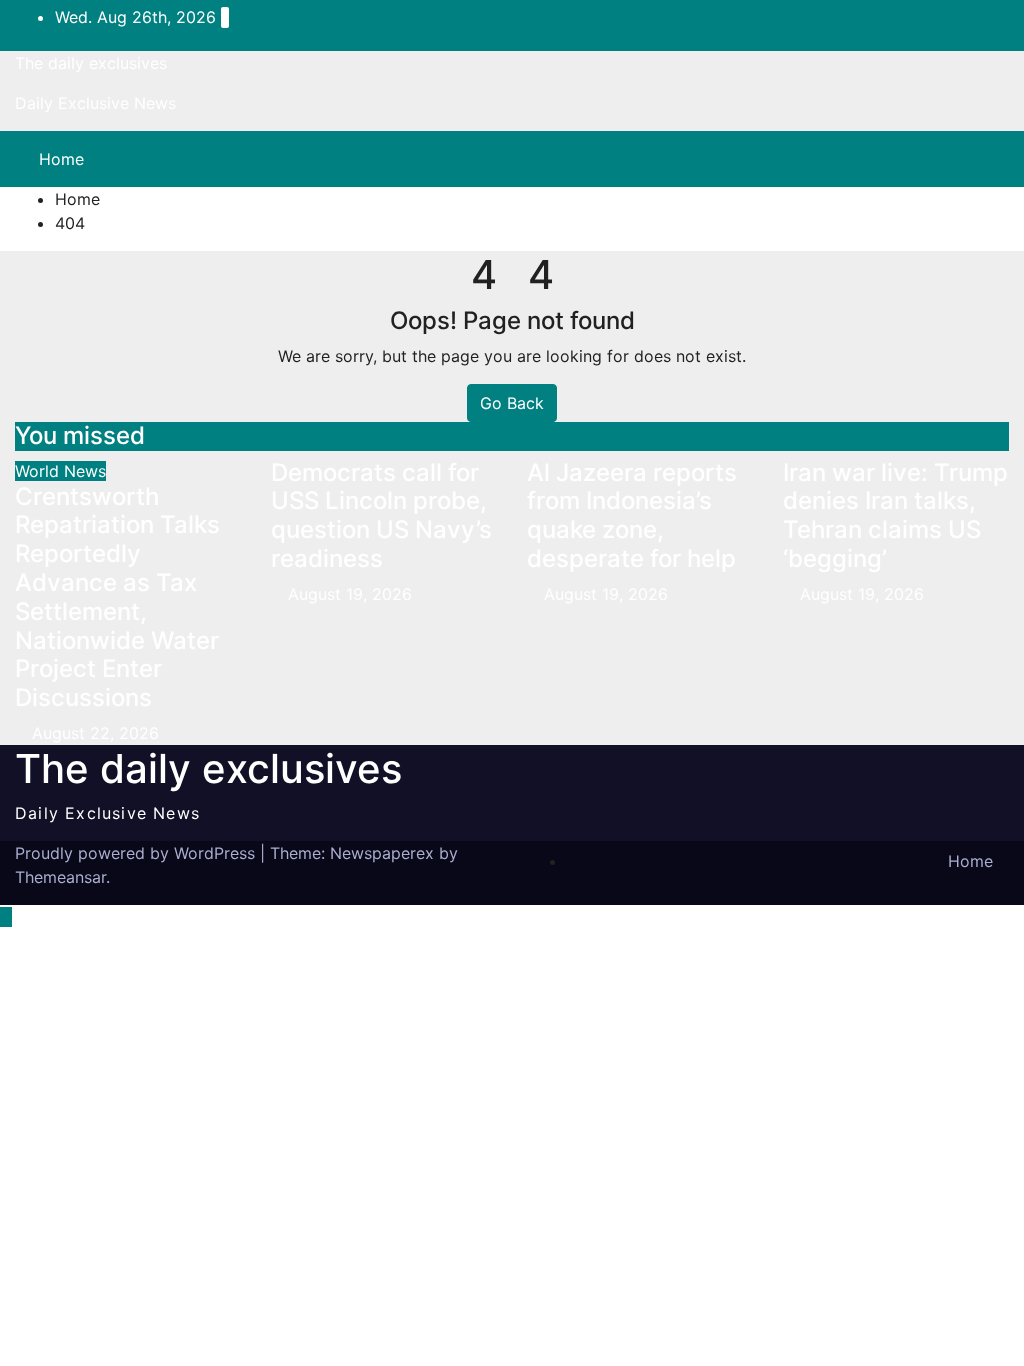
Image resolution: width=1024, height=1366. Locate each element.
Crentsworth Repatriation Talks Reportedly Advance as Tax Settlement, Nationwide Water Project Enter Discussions (117, 597)
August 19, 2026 (350, 594)
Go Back (512, 403)
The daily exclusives (91, 63)
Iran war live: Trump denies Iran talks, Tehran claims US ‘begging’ (895, 515)
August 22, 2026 (95, 733)
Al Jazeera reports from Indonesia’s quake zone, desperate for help (632, 515)
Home (61, 159)
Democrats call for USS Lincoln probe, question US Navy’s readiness (381, 515)
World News (60, 471)
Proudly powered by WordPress (137, 853)
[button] (951, 159)
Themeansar (60, 877)
